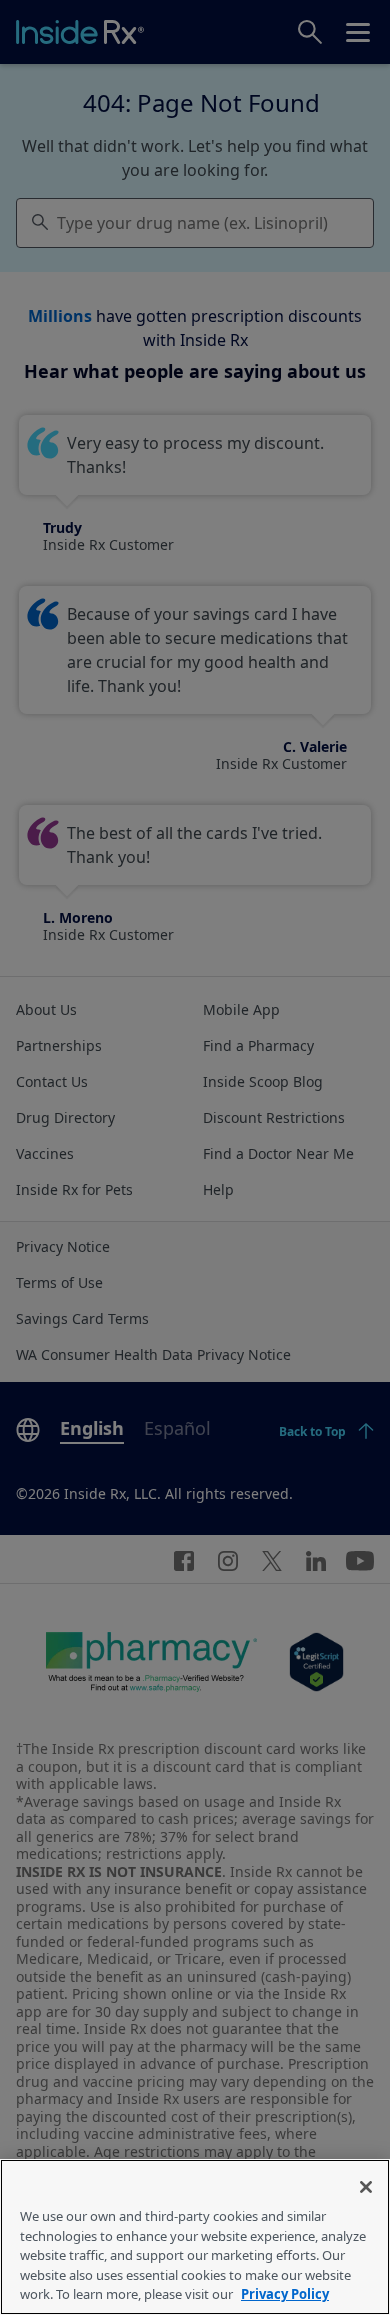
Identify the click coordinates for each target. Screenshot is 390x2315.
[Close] (366, 2187)
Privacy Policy (285, 2294)
